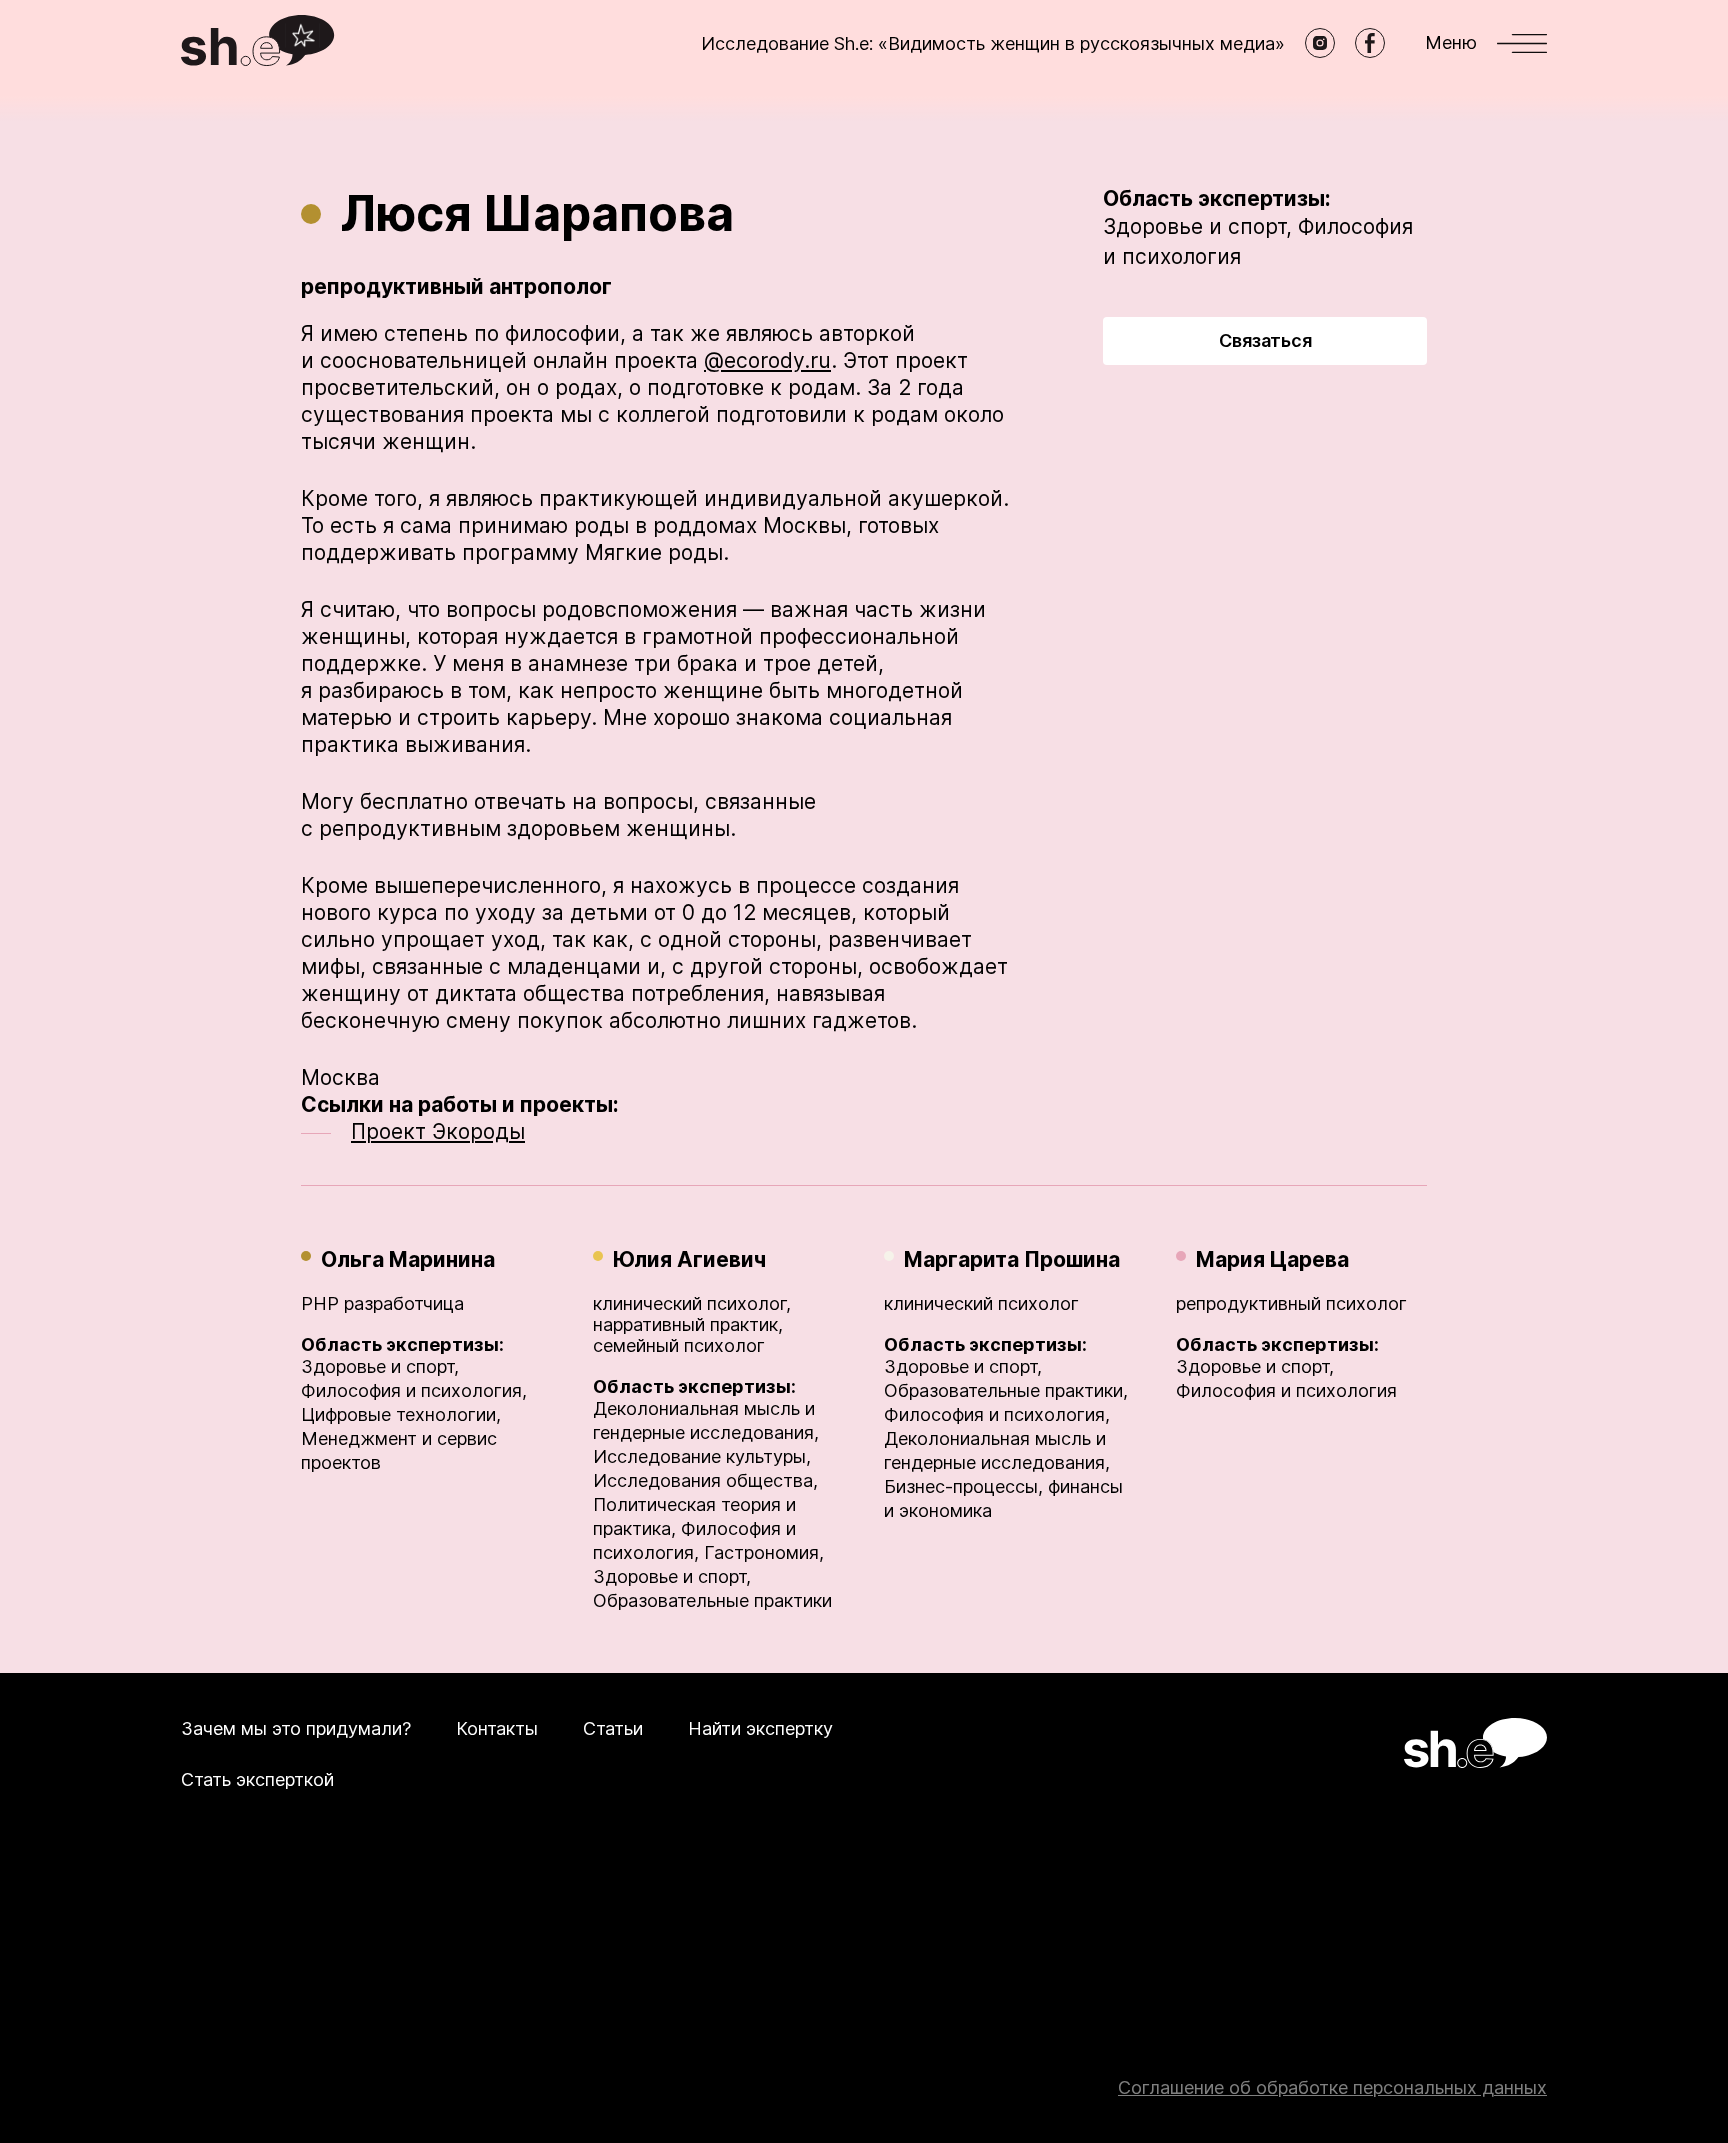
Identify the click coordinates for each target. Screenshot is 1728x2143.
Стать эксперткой (257, 1779)
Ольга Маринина (408, 1259)
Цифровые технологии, (401, 1414)
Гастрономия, (764, 1552)
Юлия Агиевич (689, 1259)
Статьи (613, 1728)
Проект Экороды (438, 1131)
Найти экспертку (760, 1728)
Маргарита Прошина (1012, 1259)
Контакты (497, 1728)
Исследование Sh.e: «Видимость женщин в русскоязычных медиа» (993, 43)
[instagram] (1320, 43)
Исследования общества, (705, 1480)
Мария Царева (1272, 1259)
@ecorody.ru (767, 360)
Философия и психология (1286, 1390)
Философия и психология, (414, 1390)
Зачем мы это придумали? (296, 1728)
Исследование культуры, (702, 1456)
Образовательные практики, (1006, 1390)
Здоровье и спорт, (1197, 226)
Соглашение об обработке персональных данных (1332, 2087)
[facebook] (1370, 43)
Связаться (1265, 340)
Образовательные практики (712, 1600)
